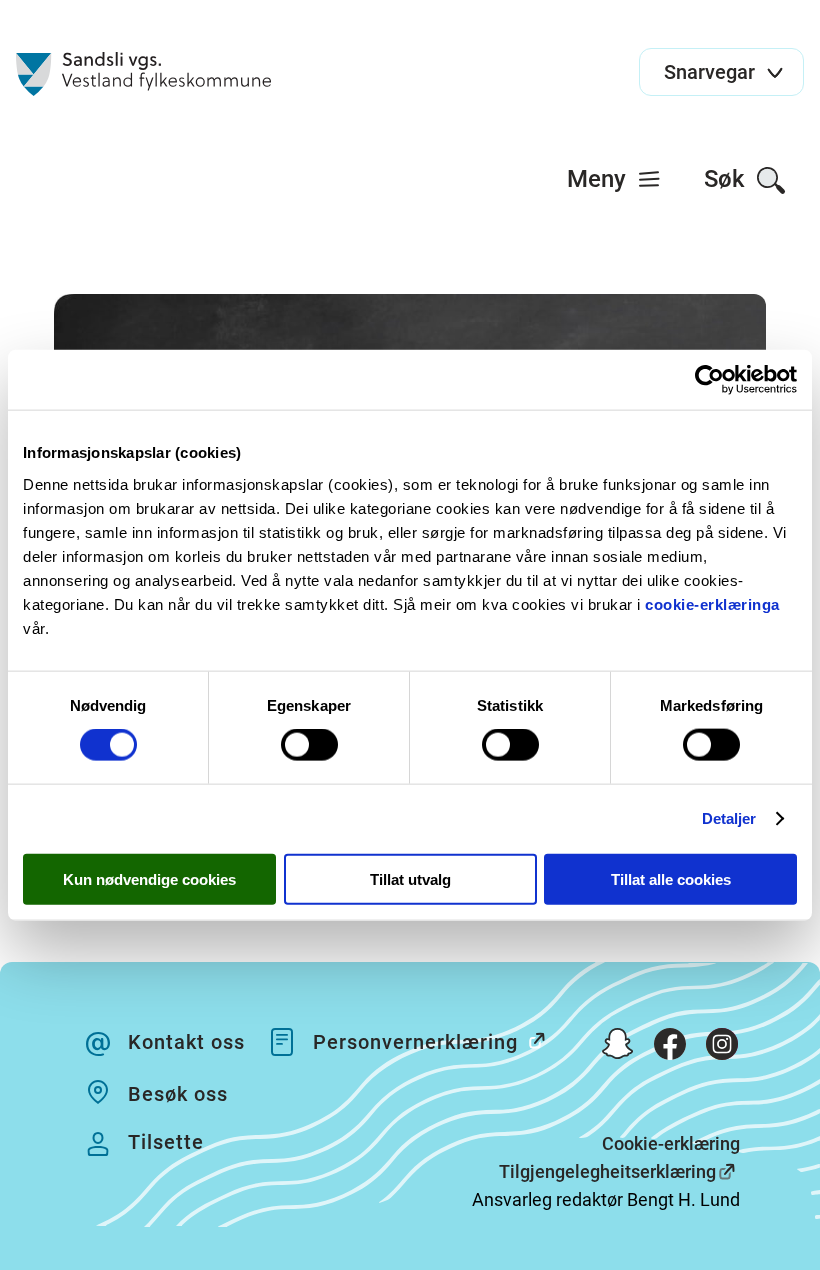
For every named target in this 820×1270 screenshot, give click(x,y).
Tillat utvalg (410, 878)
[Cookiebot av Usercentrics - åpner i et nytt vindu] (709, 380)
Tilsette (166, 1142)
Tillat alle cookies (671, 878)
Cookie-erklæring (671, 1143)
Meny (599, 179)
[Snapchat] (618, 1048)
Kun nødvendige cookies (149, 878)
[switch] (309, 745)
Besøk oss (178, 1094)
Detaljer (729, 818)
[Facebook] (670, 1048)
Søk (727, 179)
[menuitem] (614, 179)
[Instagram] (722, 1048)
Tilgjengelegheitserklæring (607, 1171)
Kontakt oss (186, 1042)
